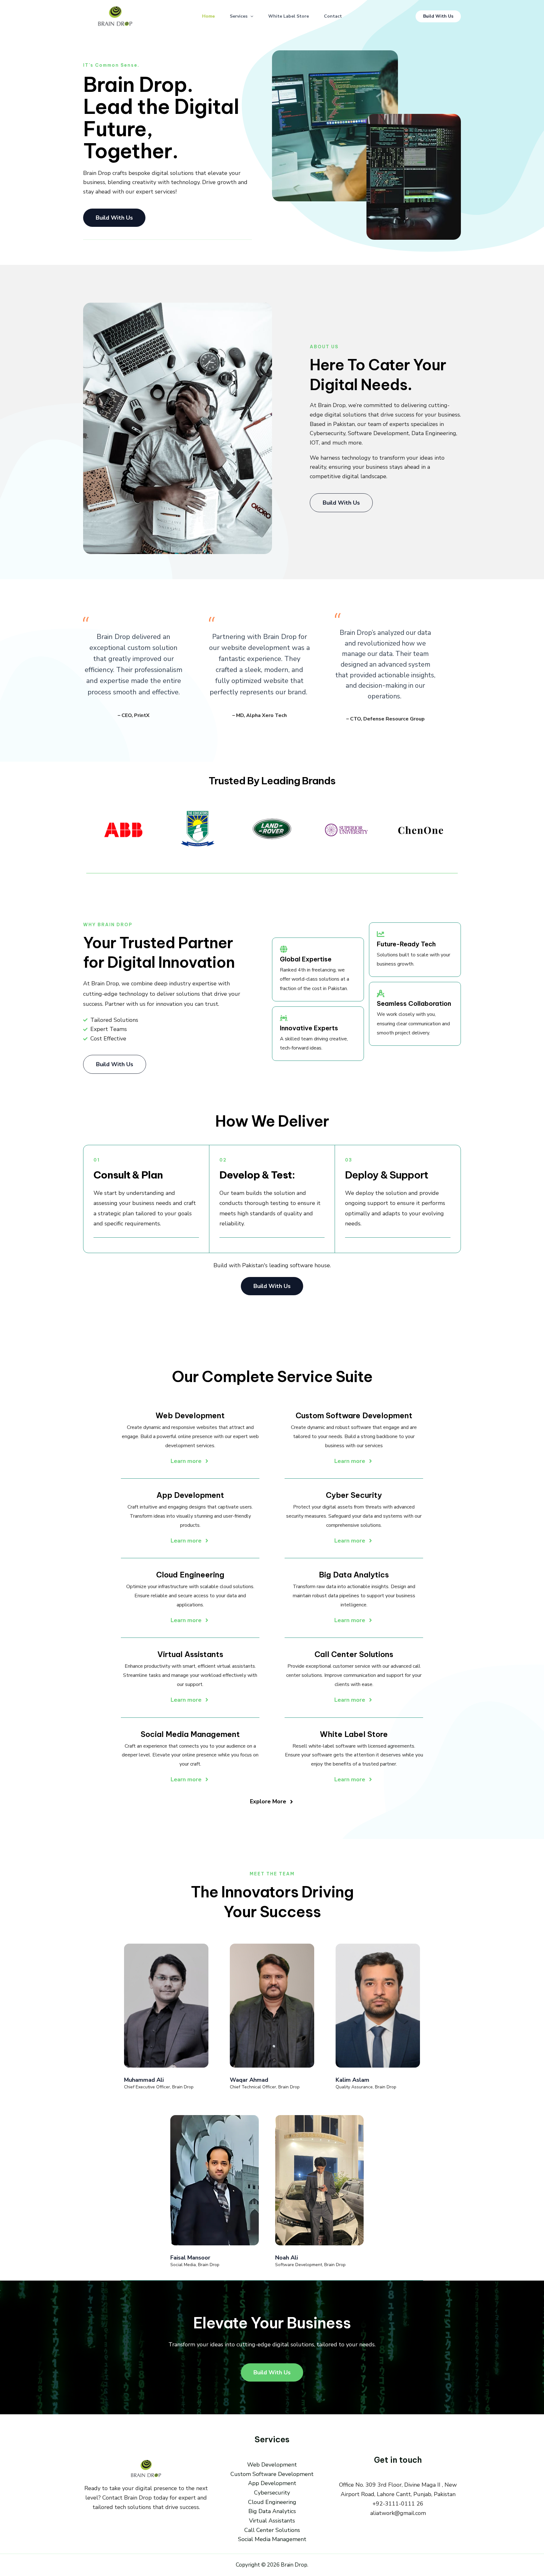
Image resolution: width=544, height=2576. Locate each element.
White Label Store (289, 16)
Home (208, 16)
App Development (272, 2483)
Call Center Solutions (272, 2530)
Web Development (272, 2465)
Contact (333, 16)
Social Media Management (272, 2539)
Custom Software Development (272, 2474)
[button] (250, 16)
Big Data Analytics (272, 2511)
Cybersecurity (272, 2493)
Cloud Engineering (272, 2502)
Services (239, 16)
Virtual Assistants (272, 2521)
